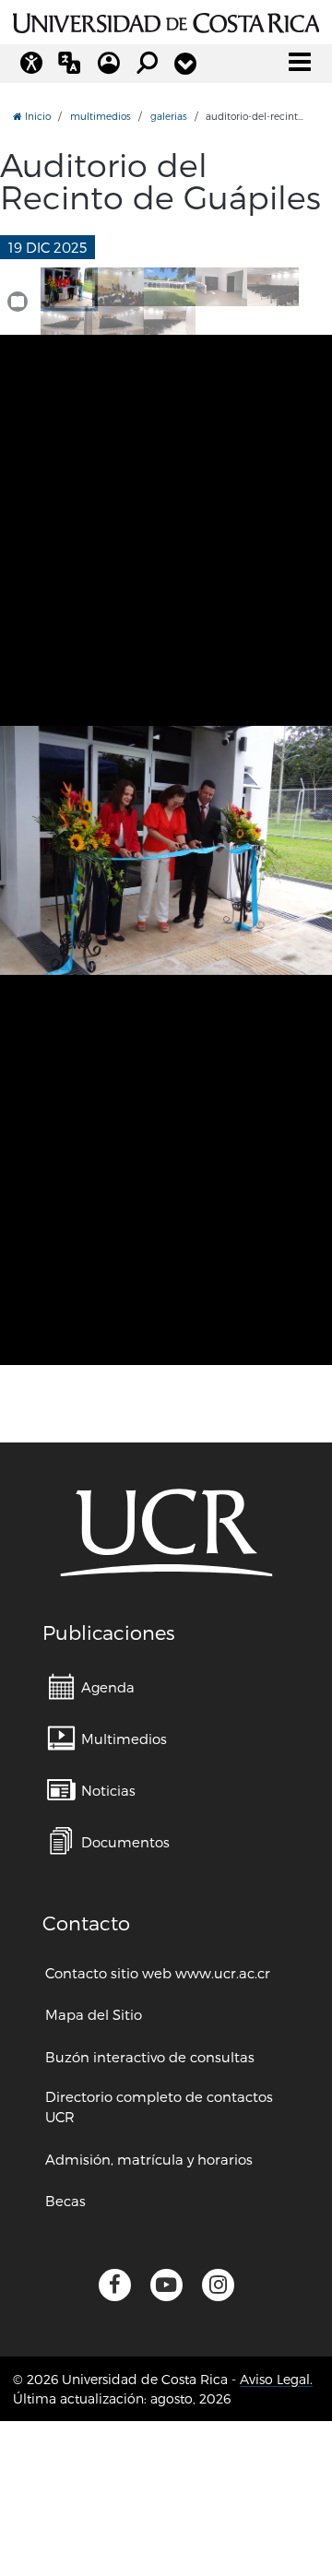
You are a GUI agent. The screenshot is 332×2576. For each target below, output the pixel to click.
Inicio (36, 116)
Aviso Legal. (276, 2379)
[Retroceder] (18, 789)
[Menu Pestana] (185, 64)
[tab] (66, 287)
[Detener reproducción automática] (18, 302)
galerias (169, 116)
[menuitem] (91, 1686)
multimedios (101, 116)
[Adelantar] (314, 789)
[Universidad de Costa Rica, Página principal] (166, 20)
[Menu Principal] (300, 62)
